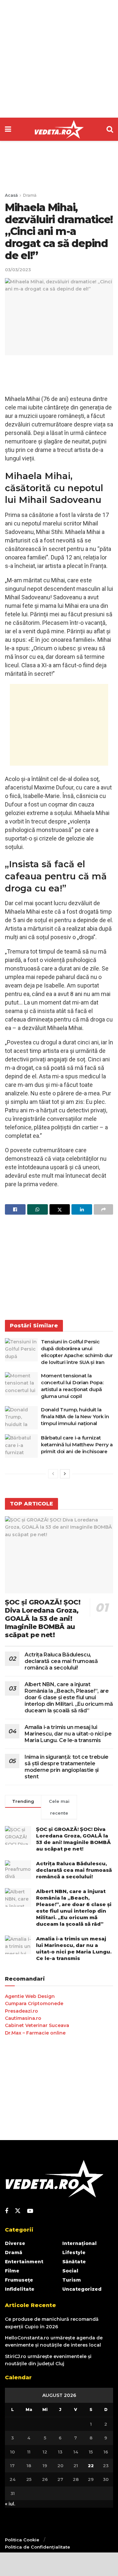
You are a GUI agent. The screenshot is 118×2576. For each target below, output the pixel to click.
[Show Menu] (8, 129)
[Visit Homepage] (59, 129)
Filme (12, 2271)
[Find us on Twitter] (18, 2211)
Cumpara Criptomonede (34, 2003)
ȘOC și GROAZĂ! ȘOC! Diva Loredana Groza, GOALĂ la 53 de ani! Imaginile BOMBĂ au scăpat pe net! (43, 1619)
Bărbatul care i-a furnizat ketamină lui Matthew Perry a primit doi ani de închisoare (77, 1445)
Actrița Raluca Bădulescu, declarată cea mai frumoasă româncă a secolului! (61, 1661)
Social (70, 2271)
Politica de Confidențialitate (38, 2547)
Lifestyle (74, 2252)
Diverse (15, 2243)
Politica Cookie (22, 2540)
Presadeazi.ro (21, 2011)
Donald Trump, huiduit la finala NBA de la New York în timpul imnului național (75, 1416)
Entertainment (24, 2262)
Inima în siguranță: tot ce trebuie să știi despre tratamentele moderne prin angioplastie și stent (67, 1767)
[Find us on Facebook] (7, 2211)
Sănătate (74, 2262)
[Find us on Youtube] (30, 2211)
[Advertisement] (59, 59)
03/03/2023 (18, 270)
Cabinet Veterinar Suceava (37, 2025)
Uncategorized (82, 2289)
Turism (72, 2280)
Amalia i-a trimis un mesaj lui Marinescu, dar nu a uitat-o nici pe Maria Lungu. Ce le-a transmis (68, 1734)
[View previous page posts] (53, 1474)
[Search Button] (110, 129)
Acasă (11, 195)
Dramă (30, 195)
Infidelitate (20, 2289)
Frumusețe (19, 2280)
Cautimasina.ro (23, 2018)
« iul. (10, 2504)
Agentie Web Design (30, 1996)
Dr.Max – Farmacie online (35, 2033)
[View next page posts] (65, 1474)
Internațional (79, 2243)
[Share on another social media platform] (103, 1209)
